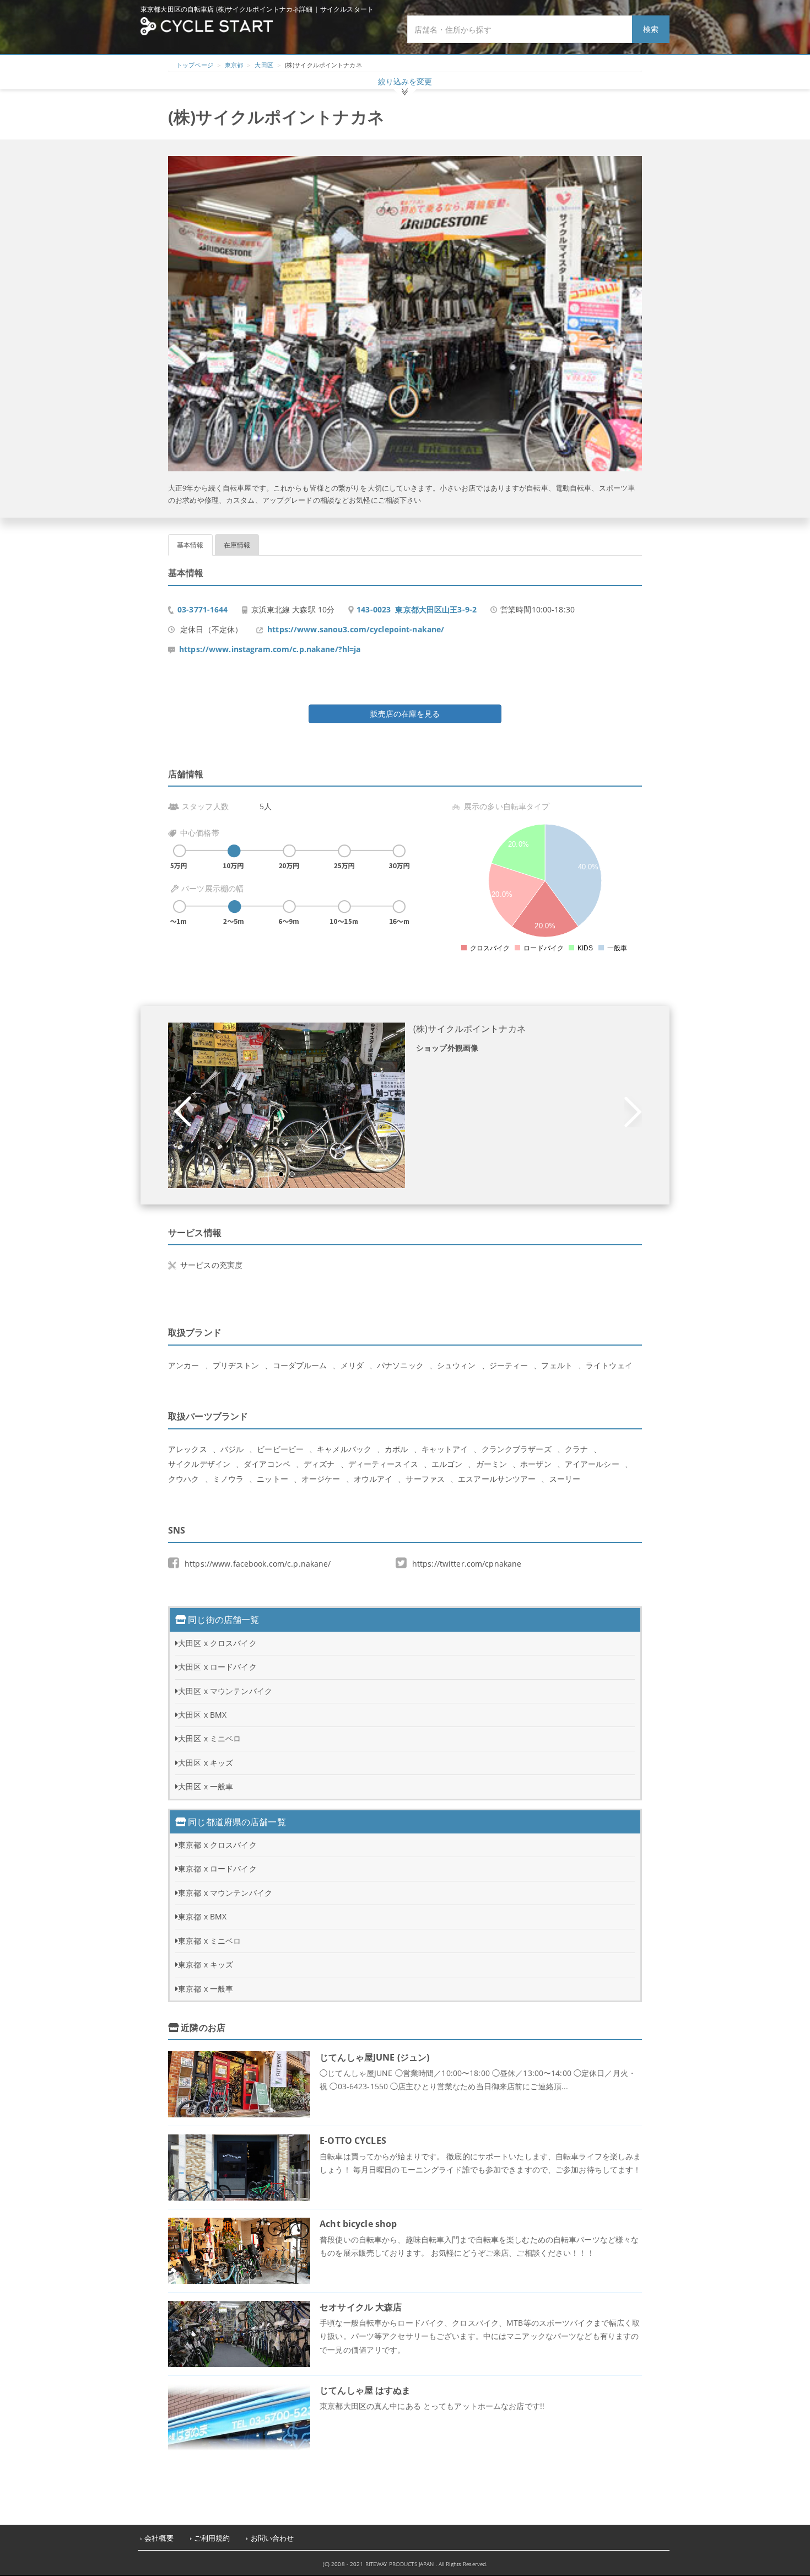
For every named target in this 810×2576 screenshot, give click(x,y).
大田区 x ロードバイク (217, 1667)
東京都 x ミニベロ (209, 1941)
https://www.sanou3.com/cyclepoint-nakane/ (356, 629)
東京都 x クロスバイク (217, 1845)
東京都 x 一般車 (206, 1989)
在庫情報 (237, 545)
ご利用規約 (212, 2538)
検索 (651, 29)
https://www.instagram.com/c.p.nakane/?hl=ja (270, 649)
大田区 (264, 65)
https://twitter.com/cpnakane (467, 1564)
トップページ (195, 65)
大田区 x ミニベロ (209, 1738)
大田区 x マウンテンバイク (225, 1691)
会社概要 (159, 2538)
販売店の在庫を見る (405, 714)
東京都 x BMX (202, 1916)
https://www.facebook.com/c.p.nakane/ (258, 1564)
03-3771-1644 (203, 609)
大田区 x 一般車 (206, 1786)
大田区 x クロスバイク (217, 1643)
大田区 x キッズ (206, 1763)
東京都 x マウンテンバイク (225, 1893)
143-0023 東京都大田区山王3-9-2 (417, 609)
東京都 (234, 65)
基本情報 (190, 545)
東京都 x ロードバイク (217, 1868)
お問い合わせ (272, 2538)
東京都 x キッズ (206, 1964)
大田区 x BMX (202, 1715)
